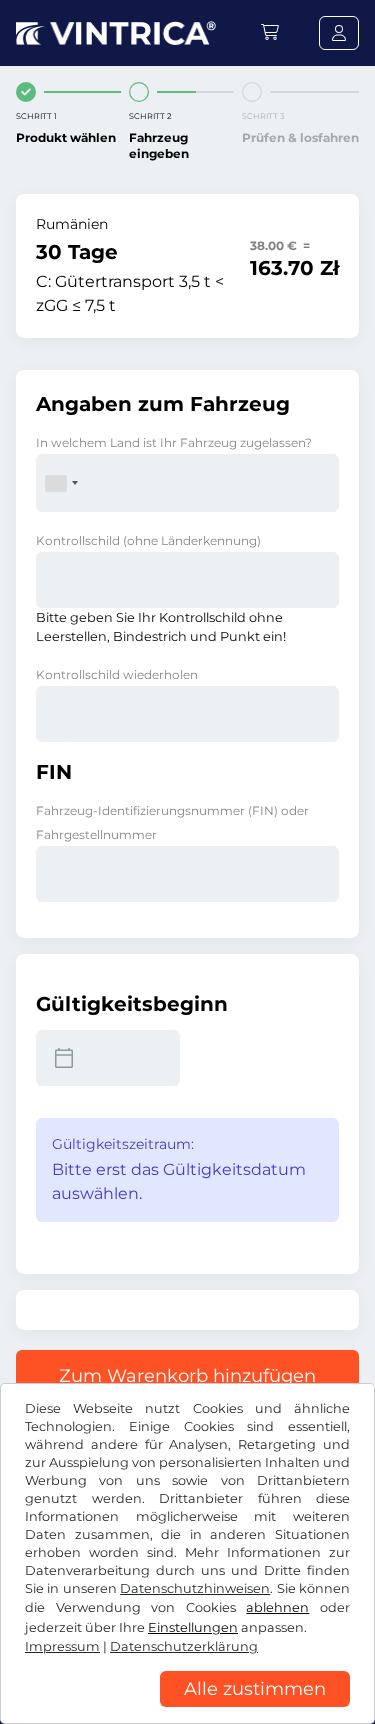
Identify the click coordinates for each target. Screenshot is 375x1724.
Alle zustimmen (255, 1689)
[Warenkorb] (270, 32)
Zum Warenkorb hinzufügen (187, 1376)
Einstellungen (193, 1627)
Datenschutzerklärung (184, 1646)
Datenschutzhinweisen (195, 1588)
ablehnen (277, 1607)
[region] (187, 1709)
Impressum (62, 1646)
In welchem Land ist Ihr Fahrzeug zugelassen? (174, 442)
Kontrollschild (148, 540)
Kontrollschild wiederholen (117, 674)
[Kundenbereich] (339, 33)
